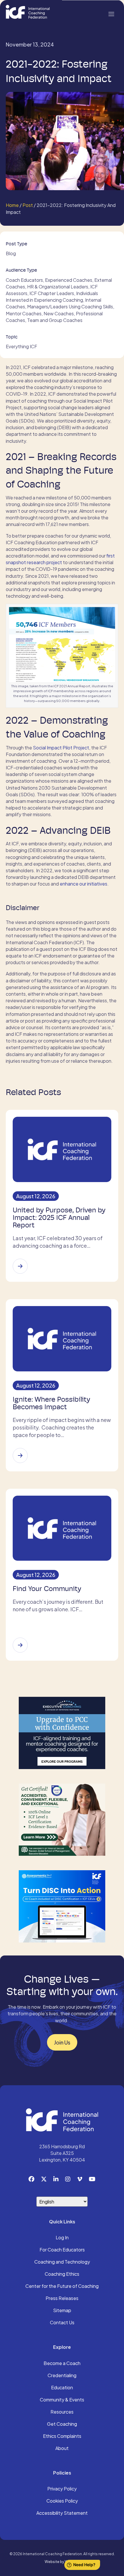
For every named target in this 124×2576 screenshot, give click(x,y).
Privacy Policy (62, 2489)
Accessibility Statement (62, 2513)
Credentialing (62, 2376)
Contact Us (62, 2323)
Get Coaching (62, 2424)
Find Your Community (47, 1589)
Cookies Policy (62, 2501)
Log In (62, 2238)
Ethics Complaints (62, 2436)
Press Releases (62, 2299)
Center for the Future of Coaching (62, 2286)
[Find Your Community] (20, 1645)
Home (12, 205)
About (62, 2449)
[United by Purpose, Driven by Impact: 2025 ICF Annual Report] (20, 1266)
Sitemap (62, 2311)
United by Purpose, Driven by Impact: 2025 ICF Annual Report (59, 1218)
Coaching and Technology (62, 2262)
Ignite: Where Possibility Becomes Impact (51, 1403)
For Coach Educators (62, 2250)
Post (28, 205)
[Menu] (111, 13)
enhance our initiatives (83, 884)
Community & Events (62, 2400)
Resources (62, 2412)
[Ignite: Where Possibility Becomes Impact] (20, 1455)
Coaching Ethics (62, 2274)
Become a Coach (62, 2364)
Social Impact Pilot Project (61, 748)
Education (62, 2388)
